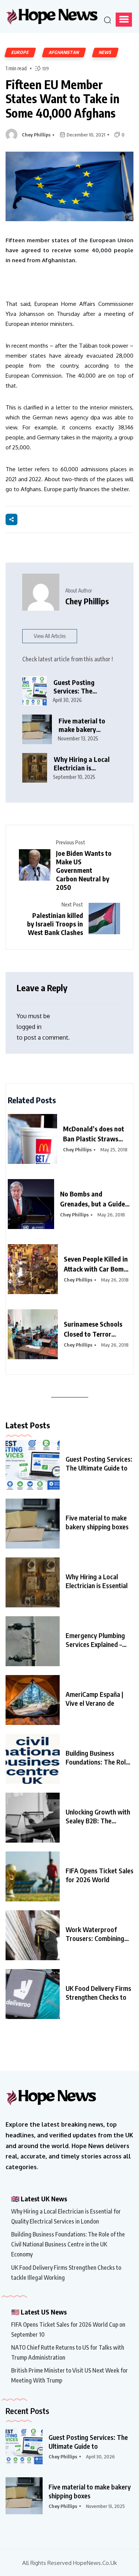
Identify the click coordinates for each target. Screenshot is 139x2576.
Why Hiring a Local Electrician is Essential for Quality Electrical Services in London (84, 764)
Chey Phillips (36, 135)
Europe (20, 52)
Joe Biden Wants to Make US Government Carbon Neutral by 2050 (84, 870)
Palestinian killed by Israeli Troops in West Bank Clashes (55, 924)
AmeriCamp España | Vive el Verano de (94, 1699)
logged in (29, 1027)
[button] (124, 20)
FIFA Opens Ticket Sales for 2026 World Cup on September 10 (68, 2329)
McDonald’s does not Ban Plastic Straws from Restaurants (94, 1134)
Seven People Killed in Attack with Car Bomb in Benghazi (96, 1264)
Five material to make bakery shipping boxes (82, 725)
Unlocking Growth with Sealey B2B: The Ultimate (98, 1816)
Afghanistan (64, 52)
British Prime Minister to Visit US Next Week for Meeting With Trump (69, 2375)
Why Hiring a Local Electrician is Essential (97, 1581)
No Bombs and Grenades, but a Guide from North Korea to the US (95, 1199)
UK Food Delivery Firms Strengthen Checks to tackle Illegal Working (66, 2273)
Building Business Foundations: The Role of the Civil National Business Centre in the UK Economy (68, 2244)
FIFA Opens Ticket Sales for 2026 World (100, 1875)
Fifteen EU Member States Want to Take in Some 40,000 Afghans (62, 99)
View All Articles (50, 636)
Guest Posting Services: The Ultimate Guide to (99, 1463)
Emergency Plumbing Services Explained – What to (95, 1640)
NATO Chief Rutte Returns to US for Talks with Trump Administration (68, 2352)
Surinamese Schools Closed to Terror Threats (93, 1329)
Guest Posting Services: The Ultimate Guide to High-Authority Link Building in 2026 (82, 687)
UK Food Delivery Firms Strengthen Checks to (98, 1993)
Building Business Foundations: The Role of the (97, 1758)
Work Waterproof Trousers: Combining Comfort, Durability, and (95, 1934)
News (105, 52)
